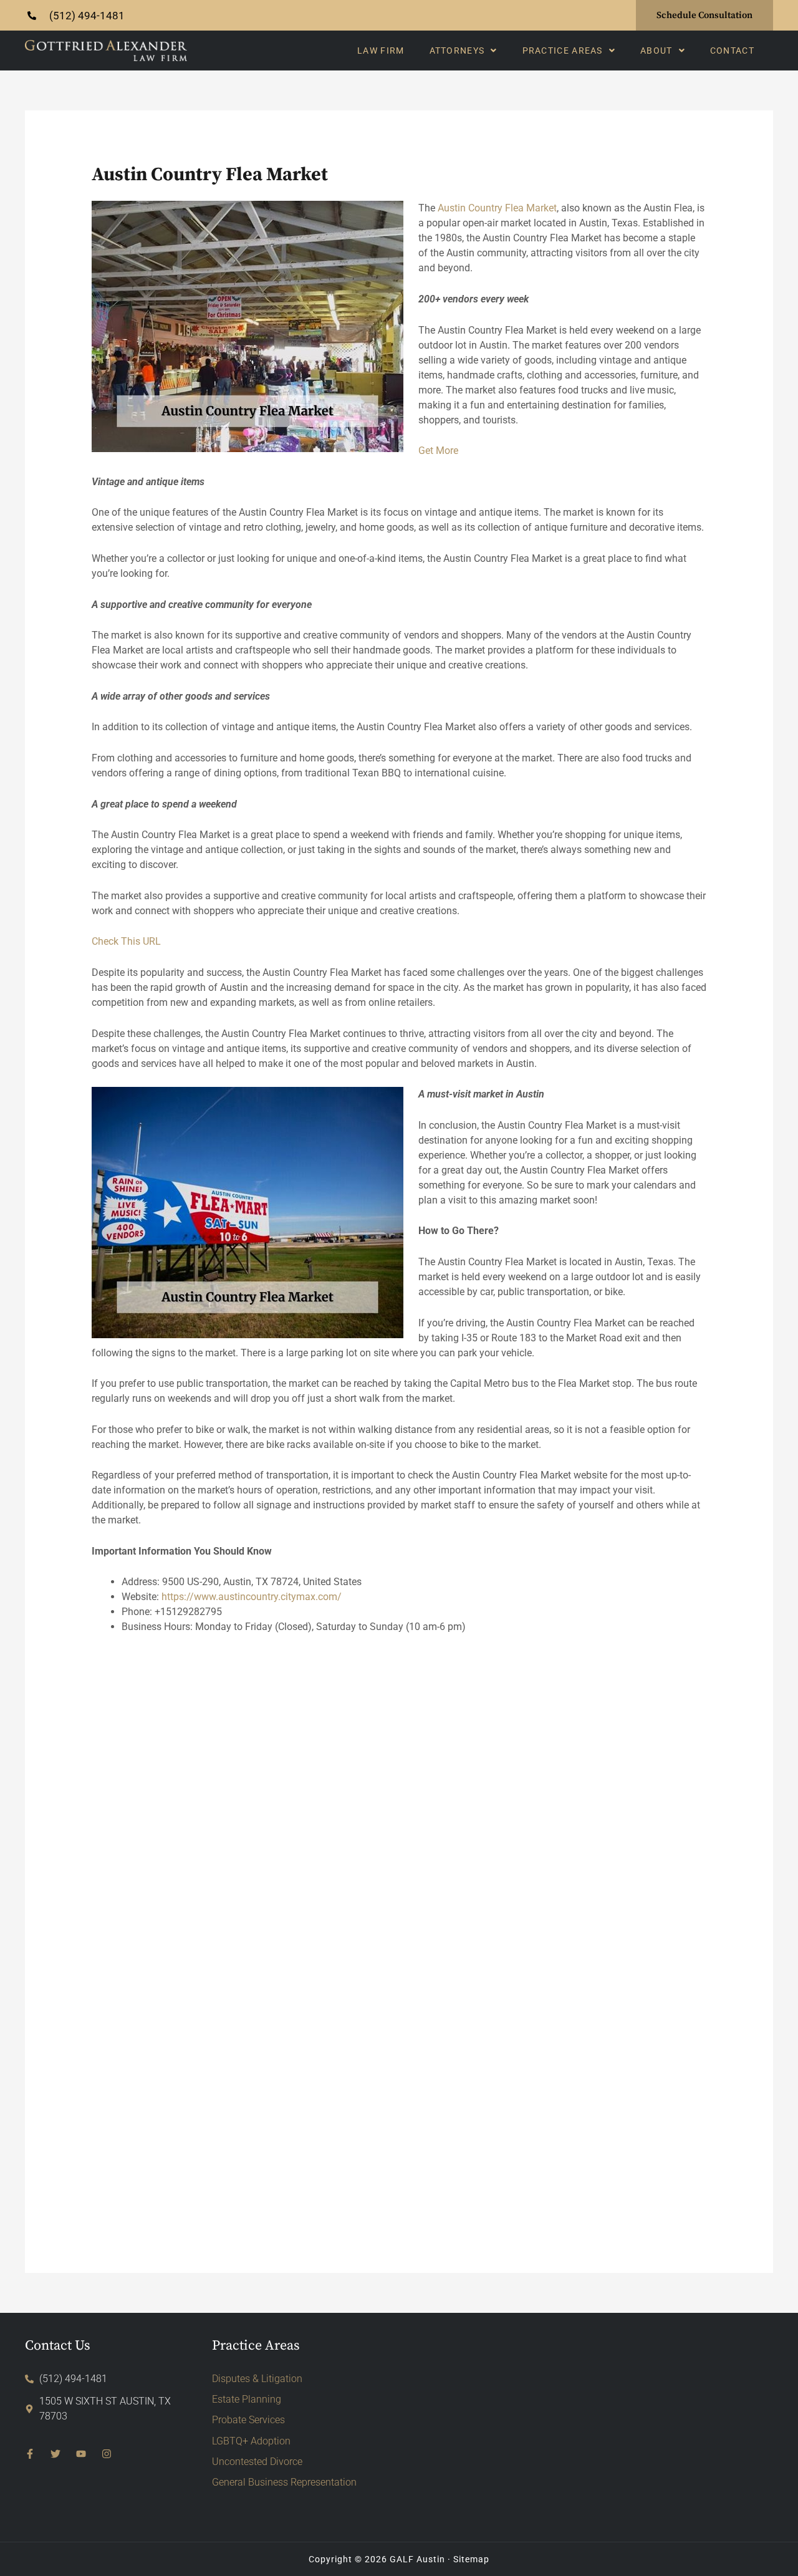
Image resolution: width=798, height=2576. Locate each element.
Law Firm (381, 51)
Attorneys (457, 51)
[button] (464, 51)
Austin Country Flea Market (497, 208)
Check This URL (126, 941)
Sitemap (471, 2559)
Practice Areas (563, 51)
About (656, 51)
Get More (438, 451)
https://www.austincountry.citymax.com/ (252, 1597)
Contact (732, 51)
